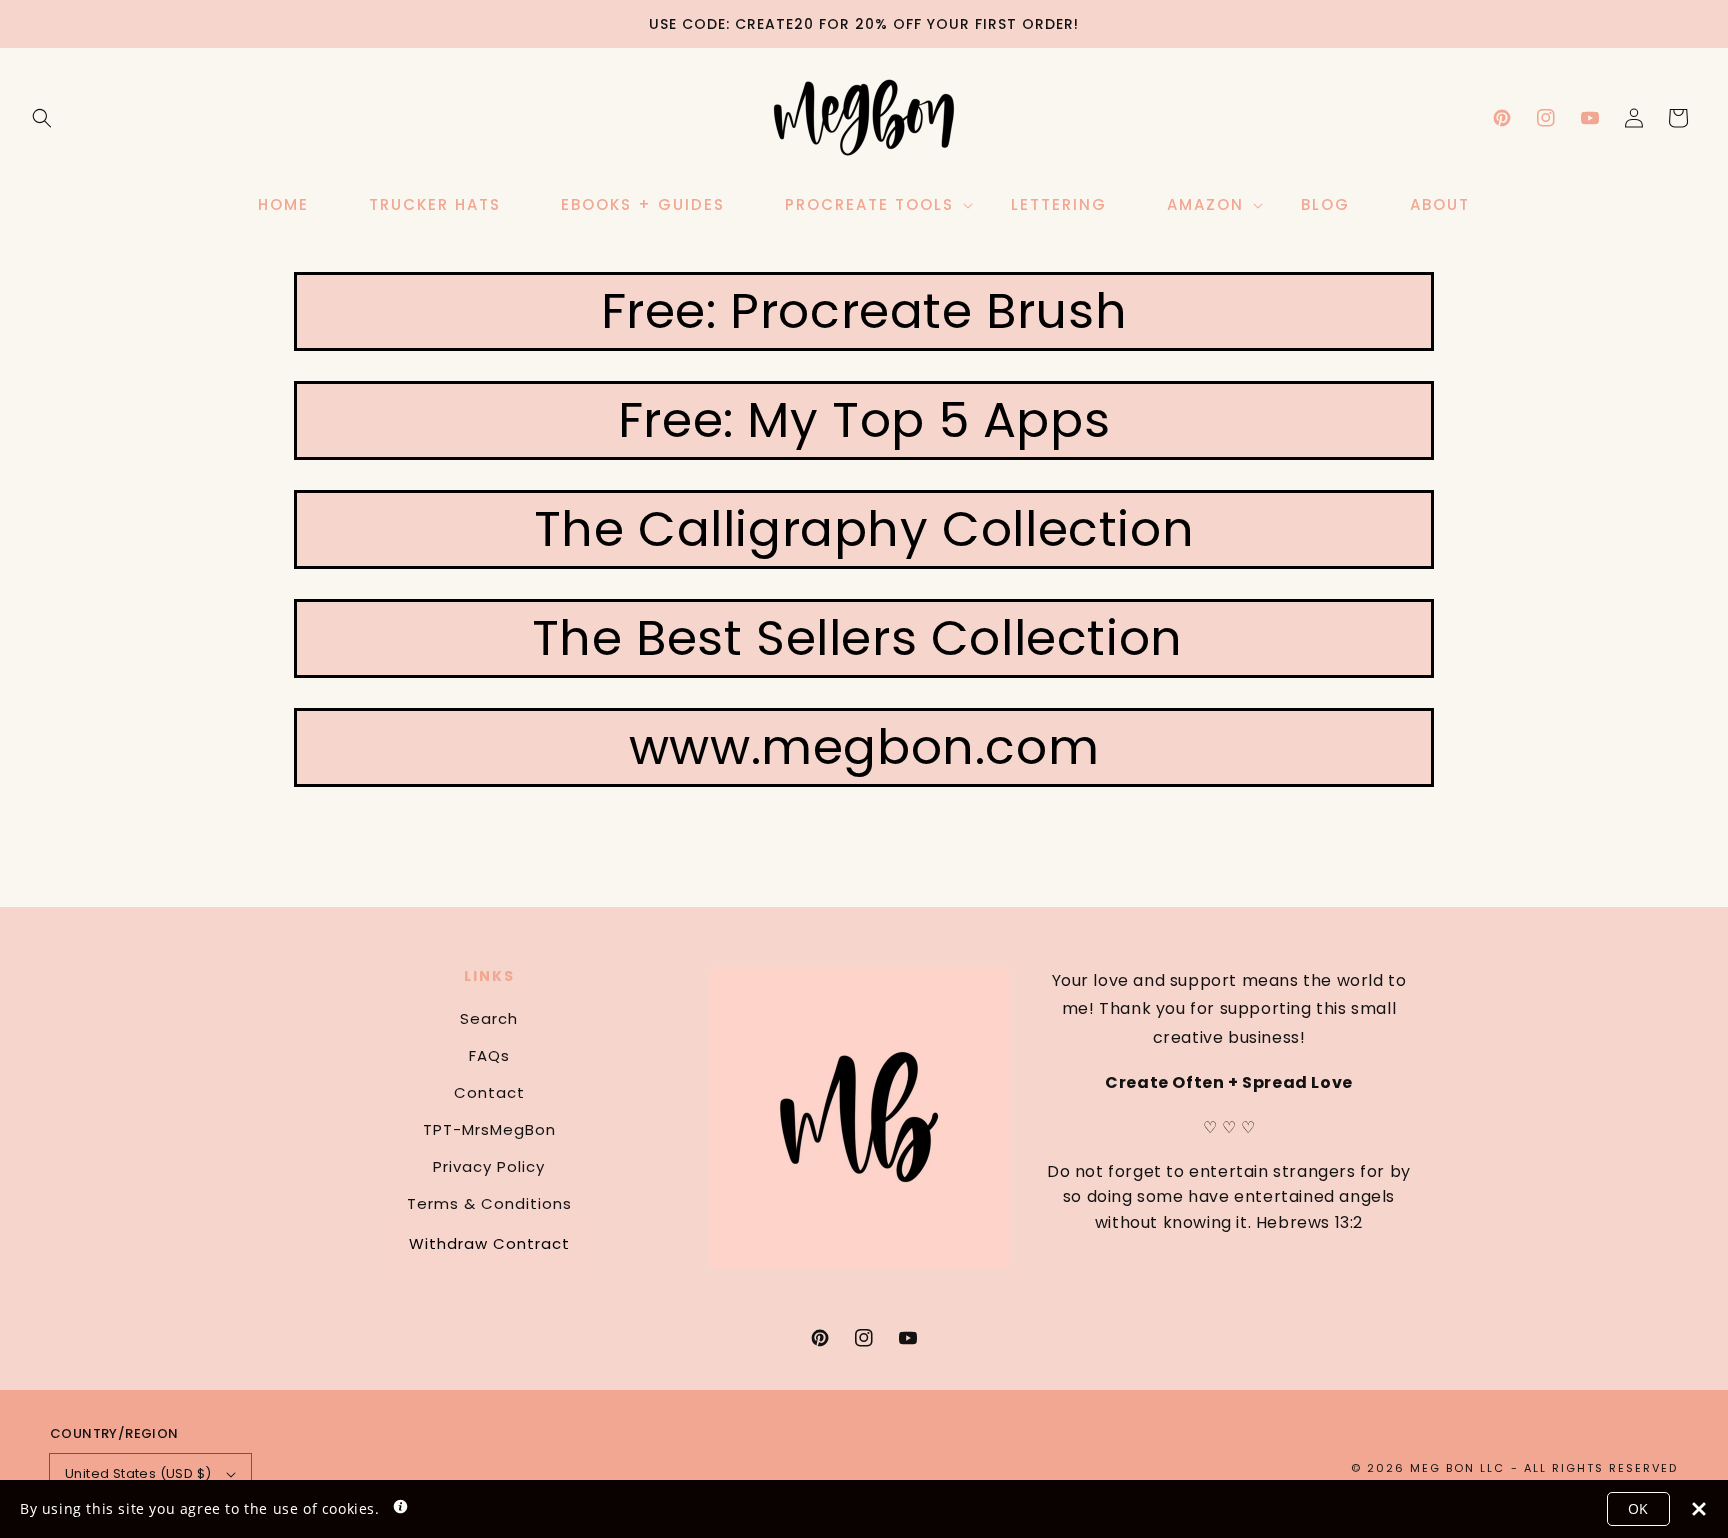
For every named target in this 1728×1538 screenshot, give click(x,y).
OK (1638, 1508)
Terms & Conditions (489, 1203)
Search (489, 1018)
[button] (42, 118)
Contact (489, 1092)
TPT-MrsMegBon (489, 1129)
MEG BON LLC (1457, 1468)
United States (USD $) (138, 1473)
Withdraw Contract (489, 1243)
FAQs (489, 1055)
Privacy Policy (489, 1166)
